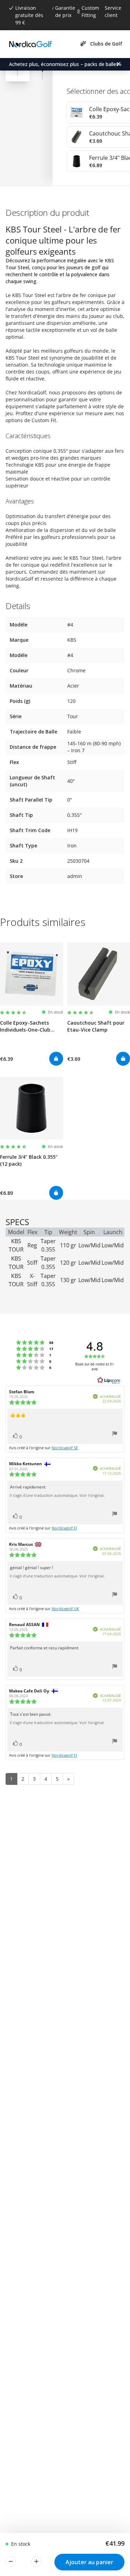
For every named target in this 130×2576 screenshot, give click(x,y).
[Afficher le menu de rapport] (115, 1434)
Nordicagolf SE (65, 1448)
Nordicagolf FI (64, 1528)
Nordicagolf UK (65, 1609)
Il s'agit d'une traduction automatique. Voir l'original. (57, 1495)
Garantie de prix (65, 11)
